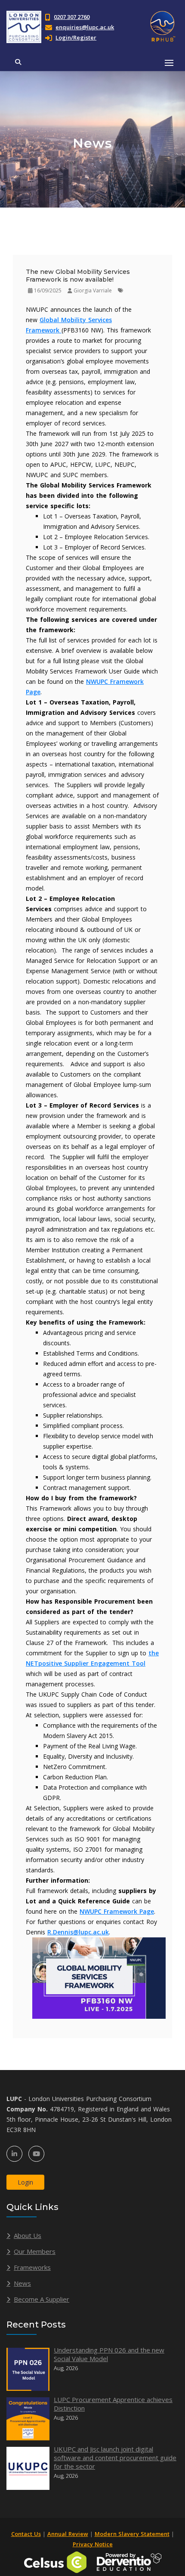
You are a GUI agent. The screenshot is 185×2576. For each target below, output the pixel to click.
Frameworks (32, 2267)
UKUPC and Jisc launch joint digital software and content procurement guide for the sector (115, 2458)
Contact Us (26, 2534)
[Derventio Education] (129, 2562)
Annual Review (68, 2534)
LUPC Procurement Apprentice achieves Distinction (113, 2404)
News (22, 2283)
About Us (28, 2235)
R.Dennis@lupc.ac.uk (78, 1932)
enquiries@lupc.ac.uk (85, 27)
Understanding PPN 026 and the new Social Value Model (109, 2354)
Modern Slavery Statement (132, 2534)
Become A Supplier (42, 2299)
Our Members (35, 2251)
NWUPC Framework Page (117, 1911)
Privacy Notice (93, 2544)
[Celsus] (55, 2562)
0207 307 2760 (72, 17)
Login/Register (76, 37)
